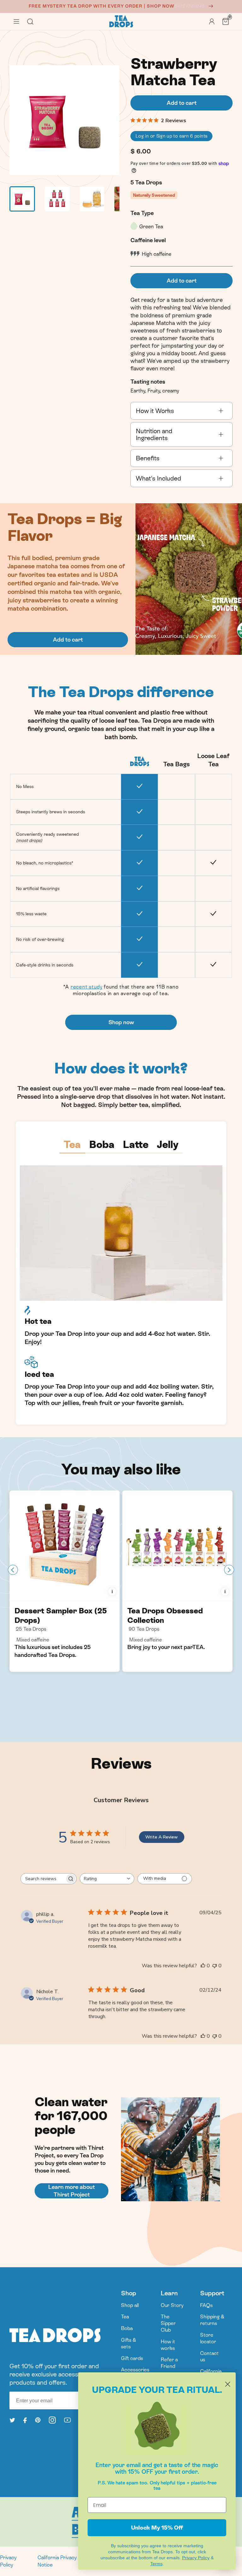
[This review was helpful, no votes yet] (203, 1966)
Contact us (209, 2357)
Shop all (130, 2305)
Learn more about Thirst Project (72, 2191)
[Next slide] (229, 1570)
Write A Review (161, 1837)
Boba (127, 2328)
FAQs (206, 2305)
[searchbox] (43, 1879)
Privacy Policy (8, 2561)
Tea (125, 2317)
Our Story (172, 2305)
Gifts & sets (129, 2343)
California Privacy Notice (57, 2561)
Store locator (208, 2338)
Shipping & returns (212, 2320)
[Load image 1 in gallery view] (22, 199)
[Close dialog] (228, 2384)
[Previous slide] (13, 1570)
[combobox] (107, 1879)
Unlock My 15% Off (157, 2528)
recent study (86, 987)
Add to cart (68, 640)
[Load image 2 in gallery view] (57, 199)
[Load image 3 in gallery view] (92, 199)
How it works (168, 2345)
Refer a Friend (169, 2363)
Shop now (121, 1022)
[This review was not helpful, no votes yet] (215, 1966)
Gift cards (132, 2358)
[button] (16, 21)
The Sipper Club (168, 2323)
